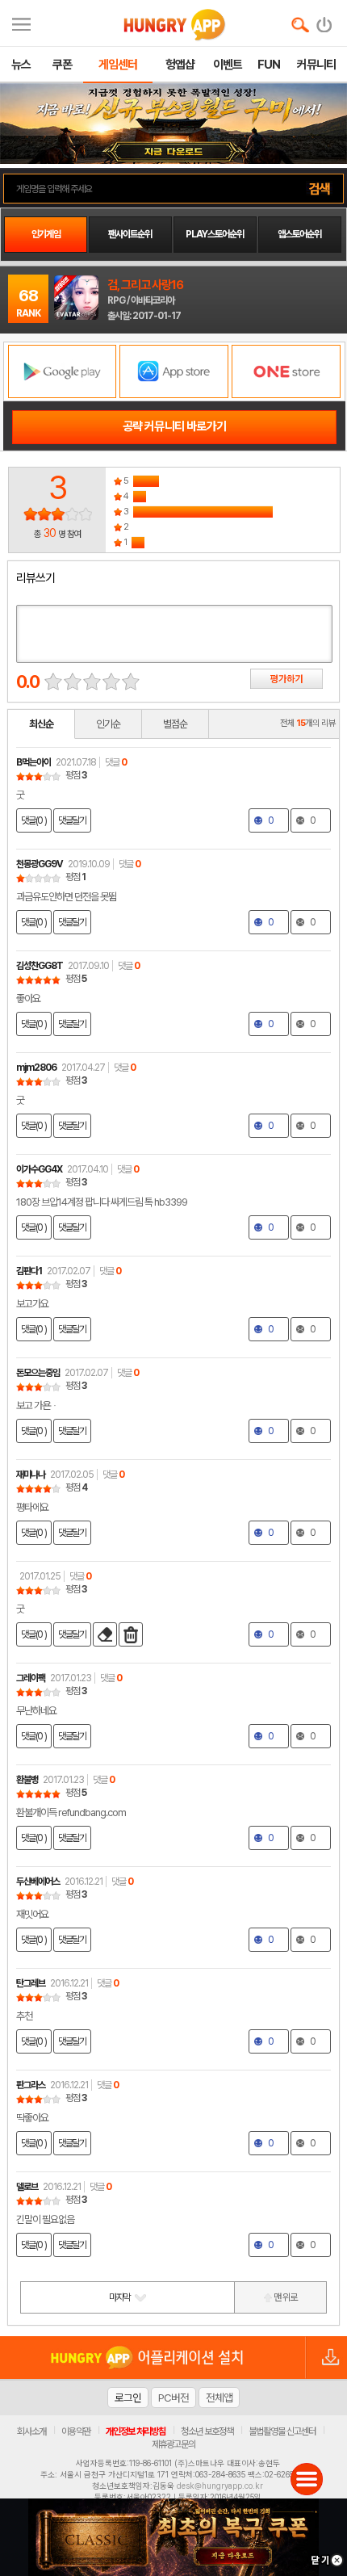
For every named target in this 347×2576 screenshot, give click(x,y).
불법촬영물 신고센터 (282, 2431)
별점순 (175, 724)
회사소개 (31, 2431)
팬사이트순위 (130, 234)
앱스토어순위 (299, 234)
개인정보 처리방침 (136, 2431)
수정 (105, 1634)
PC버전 (173, 2398)
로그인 (128, 2398)
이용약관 (76, 2431)
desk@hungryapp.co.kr (220, 2486)
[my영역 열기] (21, 22)
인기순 (108, 724)
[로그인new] (325, 21)
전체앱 (219, 2398)
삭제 (131, 1634)
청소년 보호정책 (207, 2431)
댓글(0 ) (34, 820)
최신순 (41, 724)
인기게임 (46, 234)
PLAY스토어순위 (215, 234)
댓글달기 (72, 820)
